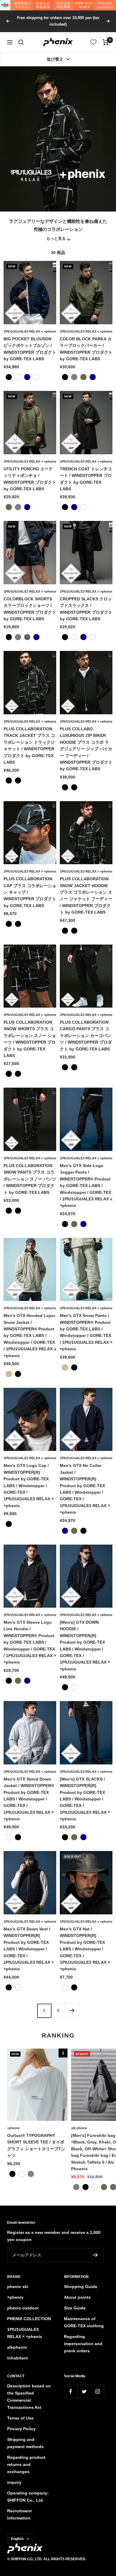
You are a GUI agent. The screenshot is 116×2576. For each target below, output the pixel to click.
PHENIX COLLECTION (29, 2319)
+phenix (13, 2128)
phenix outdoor (23, 2308)
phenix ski (18, 2287)
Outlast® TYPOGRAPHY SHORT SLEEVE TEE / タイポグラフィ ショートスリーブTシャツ (36, 2145)
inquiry (14, 2482)
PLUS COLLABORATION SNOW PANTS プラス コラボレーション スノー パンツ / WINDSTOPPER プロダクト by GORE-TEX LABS (30, 1179)
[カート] (106, 42)
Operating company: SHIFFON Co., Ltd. (28, 2497)
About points (77, 2297)
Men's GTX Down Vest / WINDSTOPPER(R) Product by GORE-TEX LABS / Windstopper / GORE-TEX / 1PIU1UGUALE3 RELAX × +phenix (29, 1949)
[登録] (95, 2255)
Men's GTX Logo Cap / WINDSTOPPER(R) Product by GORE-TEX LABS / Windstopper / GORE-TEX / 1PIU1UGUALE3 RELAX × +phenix (29, 1485)
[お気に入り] (94, 42)
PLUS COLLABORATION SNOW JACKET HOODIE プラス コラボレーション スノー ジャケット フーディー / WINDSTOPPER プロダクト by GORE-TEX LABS (86, 895)
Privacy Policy (21, 2429)
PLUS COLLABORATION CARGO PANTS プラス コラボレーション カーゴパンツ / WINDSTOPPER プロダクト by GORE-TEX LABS (86, 1036)
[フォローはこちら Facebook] (71, 2391)
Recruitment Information (19, 2514)
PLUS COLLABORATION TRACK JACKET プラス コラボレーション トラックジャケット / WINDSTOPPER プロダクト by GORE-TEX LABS (29, 746)
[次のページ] (72, 2011)
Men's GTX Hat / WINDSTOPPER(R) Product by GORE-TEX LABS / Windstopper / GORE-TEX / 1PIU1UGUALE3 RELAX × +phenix (85, 1949)
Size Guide (75, 2308)
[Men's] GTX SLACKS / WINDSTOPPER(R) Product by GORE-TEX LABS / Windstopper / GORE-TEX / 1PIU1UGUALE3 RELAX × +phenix (85, 1799)
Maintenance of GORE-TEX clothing (84, 2322)
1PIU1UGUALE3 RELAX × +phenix (30, 331)
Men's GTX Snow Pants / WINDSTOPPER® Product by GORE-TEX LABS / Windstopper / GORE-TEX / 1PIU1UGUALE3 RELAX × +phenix (86, 1332)
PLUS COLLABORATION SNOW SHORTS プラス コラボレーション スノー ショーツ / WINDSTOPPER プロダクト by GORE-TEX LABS (30, 1039)
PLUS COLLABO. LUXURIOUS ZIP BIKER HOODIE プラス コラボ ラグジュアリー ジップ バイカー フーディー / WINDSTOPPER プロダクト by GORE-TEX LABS (86, 749)
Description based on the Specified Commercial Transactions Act (29, 2397)
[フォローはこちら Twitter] (84, 2391)
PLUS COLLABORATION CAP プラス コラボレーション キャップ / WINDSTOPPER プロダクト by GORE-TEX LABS (30, 892)
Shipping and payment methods (25, 2443)
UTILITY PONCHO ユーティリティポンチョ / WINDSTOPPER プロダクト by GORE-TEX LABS (30, 479)
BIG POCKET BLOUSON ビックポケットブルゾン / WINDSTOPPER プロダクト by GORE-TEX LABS (30, 349)
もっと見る (56, 239)
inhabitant (18, 2358)
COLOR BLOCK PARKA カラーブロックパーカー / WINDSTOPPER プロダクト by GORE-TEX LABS (86, 349)
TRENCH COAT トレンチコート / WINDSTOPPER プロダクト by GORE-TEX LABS (86, 479)
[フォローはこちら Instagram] (97, 2391)
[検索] (21, 42)
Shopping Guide (81, 2287)
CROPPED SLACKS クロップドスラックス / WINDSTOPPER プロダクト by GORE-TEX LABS (86, 609)
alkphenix (17, 2347)
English (17, 2539)
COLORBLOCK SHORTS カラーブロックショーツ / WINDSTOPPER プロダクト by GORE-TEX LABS (30, 609)
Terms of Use (20, 2418)
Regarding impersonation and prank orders (83, 2344)
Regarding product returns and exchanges (26, 2464)
